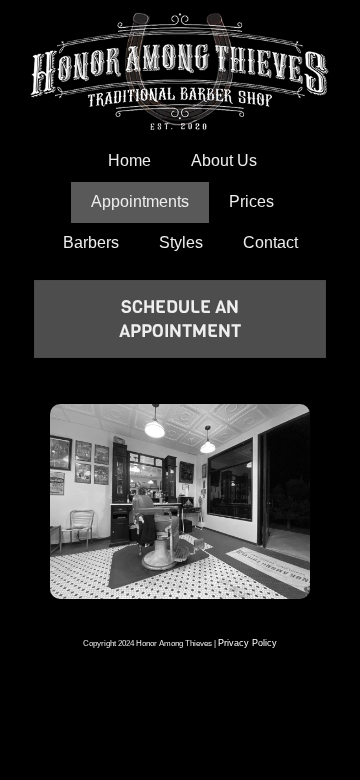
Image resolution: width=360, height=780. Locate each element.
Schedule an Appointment (180, 319)
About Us (224, 160)
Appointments (140, 201)
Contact (270, 242)
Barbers (91, 242)
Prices (251, 201)
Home (129, 160)
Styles (181, 242)
